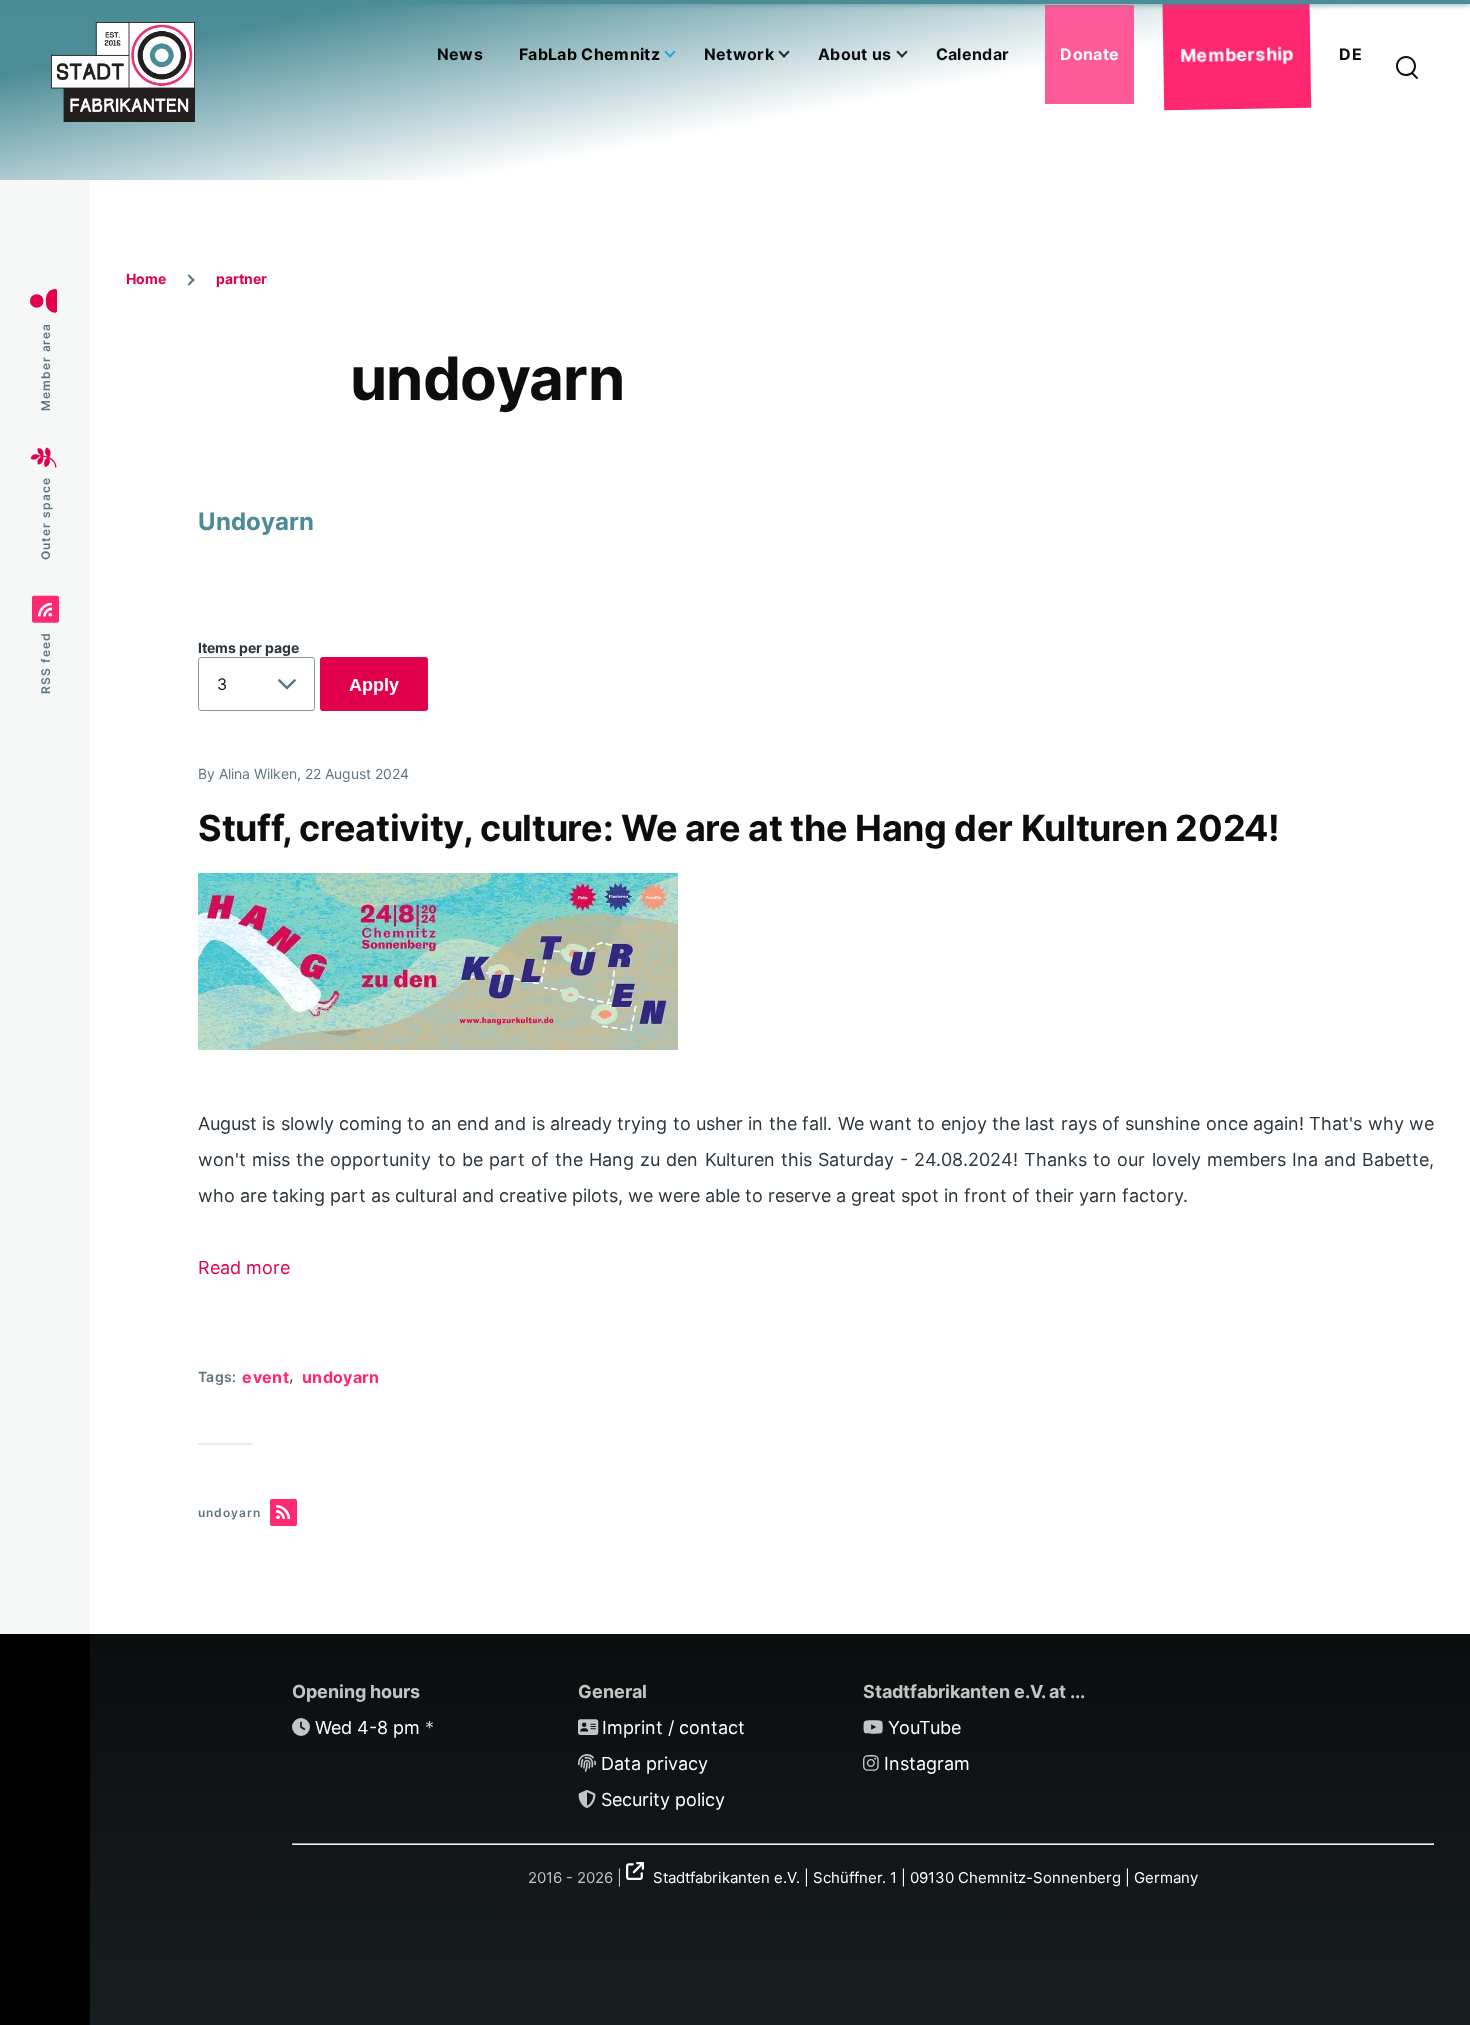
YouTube (924, 1727)
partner (241, 278)
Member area (45, 367)
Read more (244, 1267)
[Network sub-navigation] (796, 54)
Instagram (927, 1763)
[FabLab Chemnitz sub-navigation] (682, 54)
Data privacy (654, 1763)
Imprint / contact (673, 1727)
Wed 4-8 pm (367, 1727)
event (265, 1377)
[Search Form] (1407, 69)
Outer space (45, 518)
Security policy (663, 1799)
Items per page (248, 647)
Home (146, 278)
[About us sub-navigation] (914, 54)
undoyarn (341, 1377)
